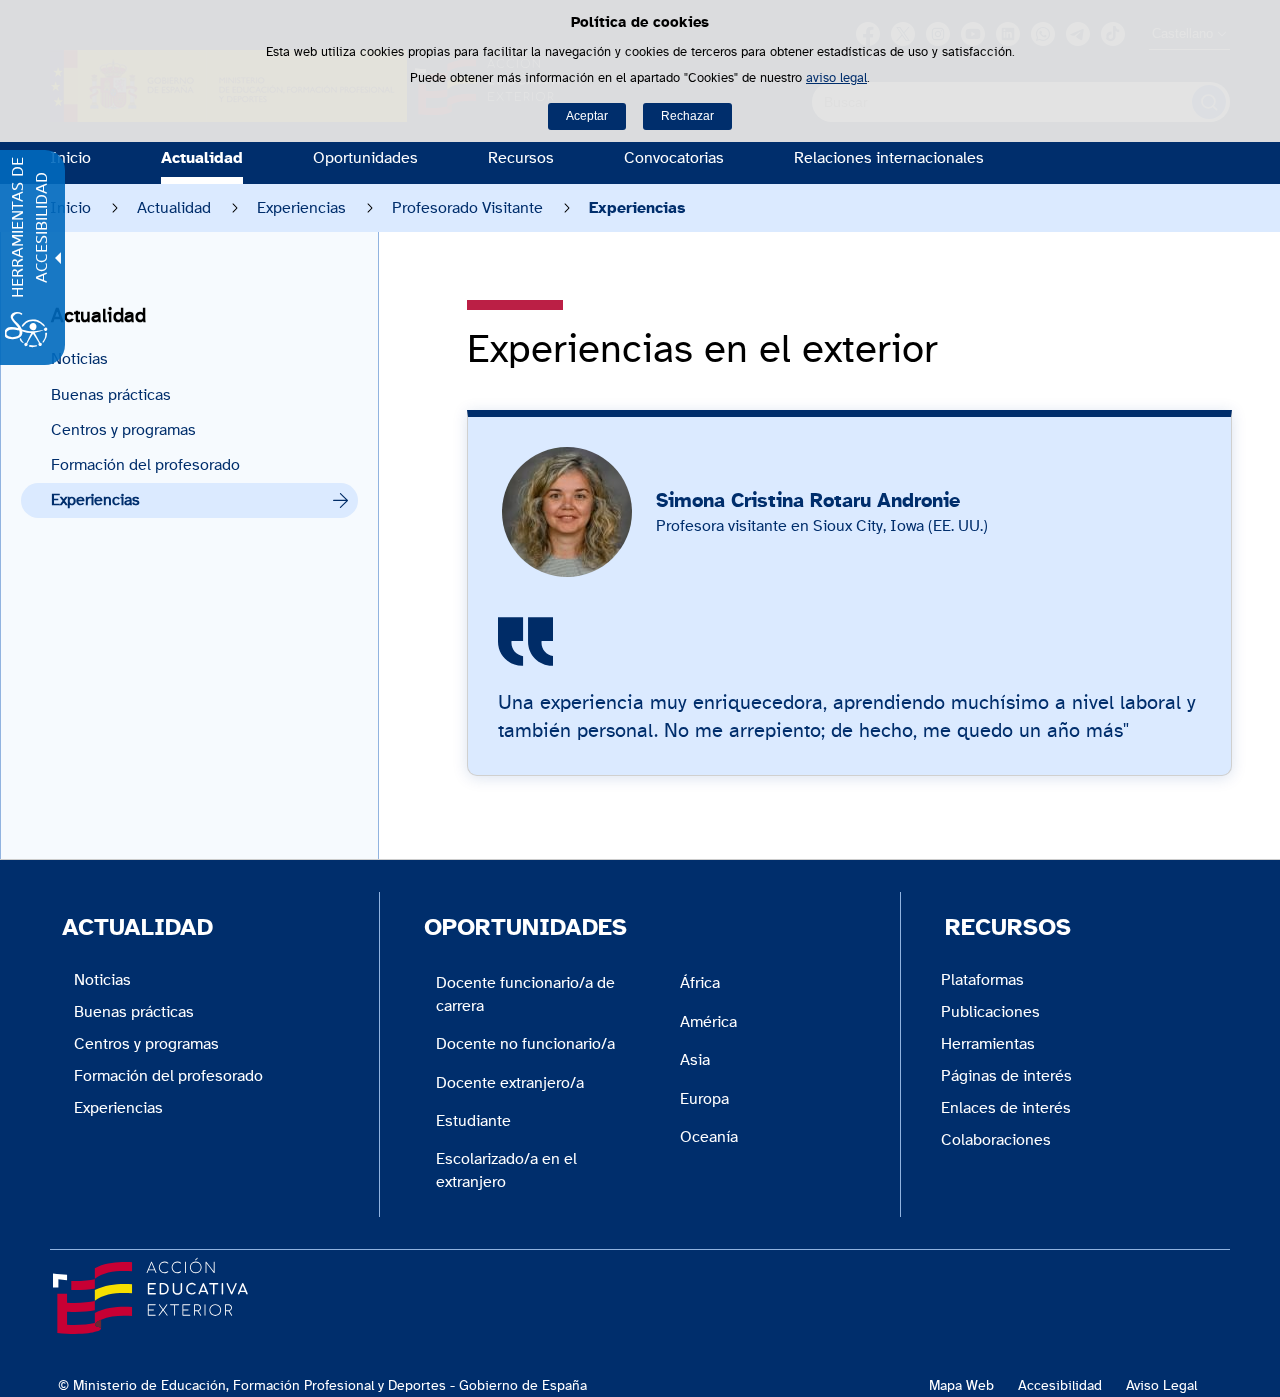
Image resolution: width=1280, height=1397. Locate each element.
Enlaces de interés (1006, 1108)
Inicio (70, 158)
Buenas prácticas (111, 395)
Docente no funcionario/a (525, 1044)
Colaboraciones (996, 1140)
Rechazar (687, 116)
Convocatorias (674, 158)
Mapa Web (961, 1385)
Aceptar (587, 116)
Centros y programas (123, 430)
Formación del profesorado (145, 465)
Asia (695, 1060)
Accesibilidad (1060, 1385)
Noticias (79, 359)
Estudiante (473, 1121)
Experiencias (301, 208)
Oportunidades (365, 158)
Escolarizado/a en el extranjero (506, 1170)
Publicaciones (990, 1012)
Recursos (521, 158)
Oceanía (709, 1137)
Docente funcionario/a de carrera (525, 994)
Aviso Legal (1161, 1385)
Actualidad (202, 158)
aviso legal (836, 78)
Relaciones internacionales (889, 158)
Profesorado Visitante (467, 208)
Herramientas (988, 1044)
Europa (704, 1099)
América (708, 1022)
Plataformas (982, 980)
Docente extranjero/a (510, 1083)
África (700, 983)
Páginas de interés (1006, 1076)
